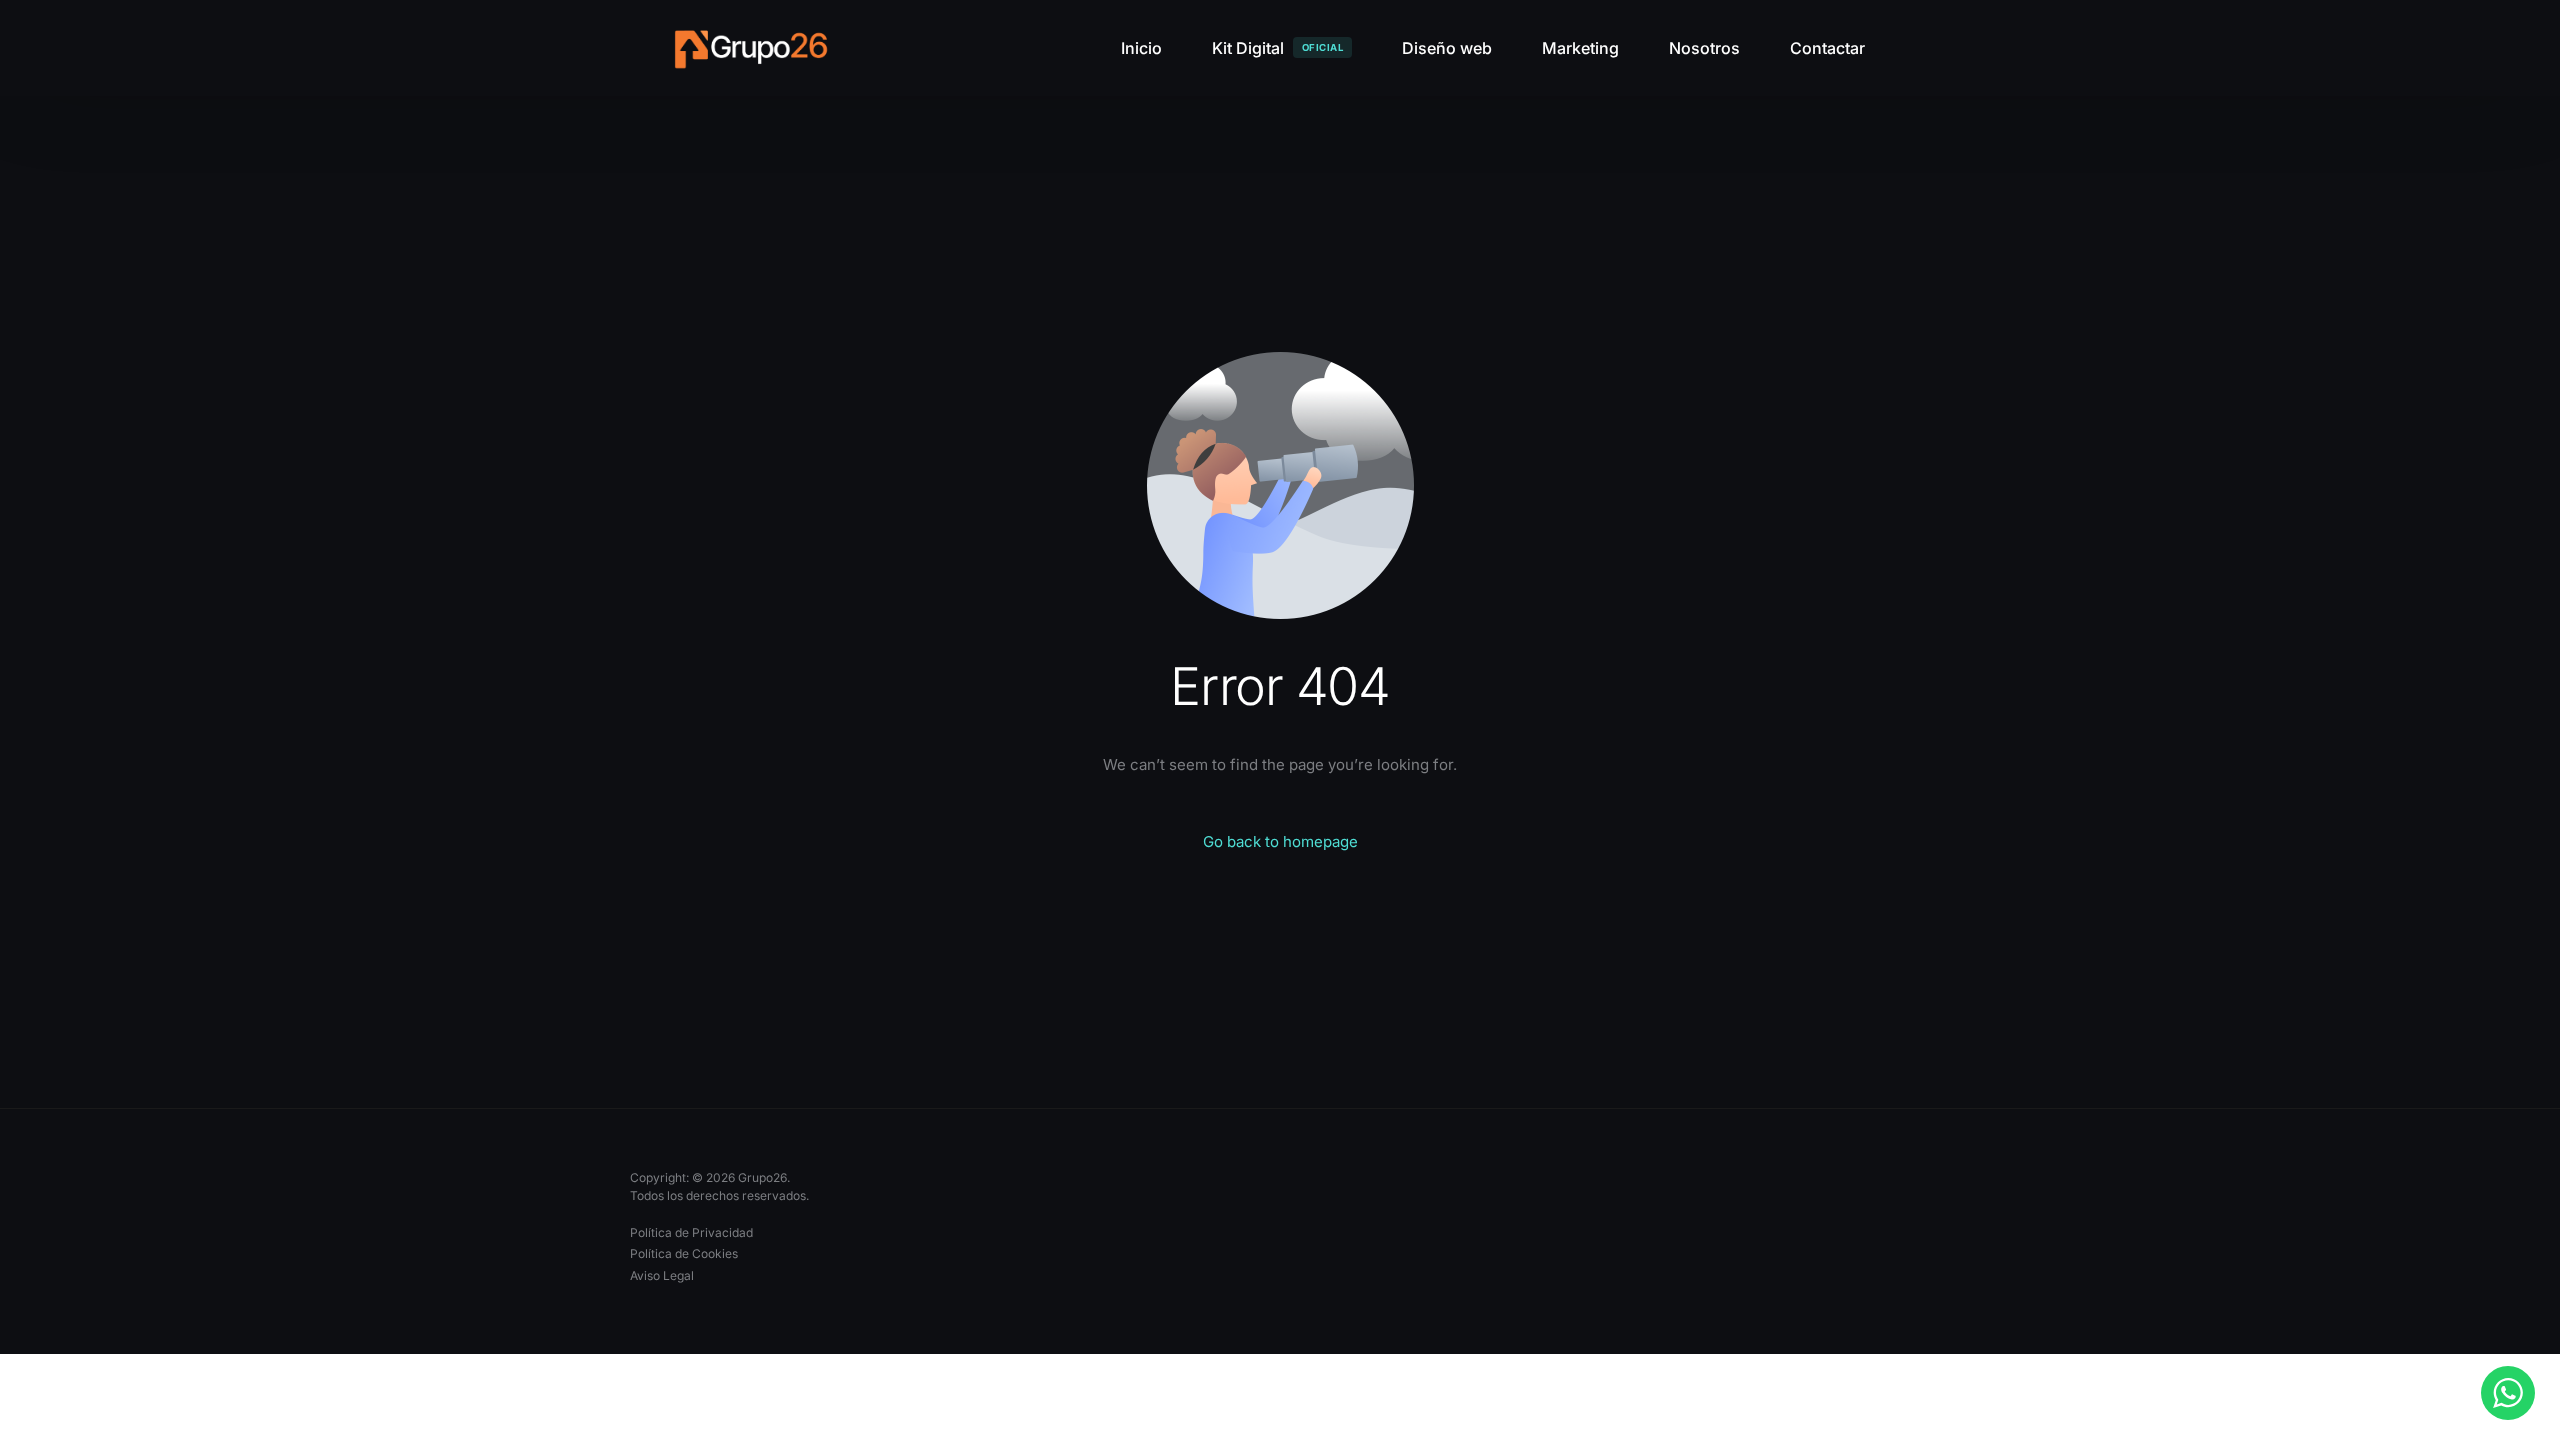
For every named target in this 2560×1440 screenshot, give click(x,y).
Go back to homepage (1280, 841)
